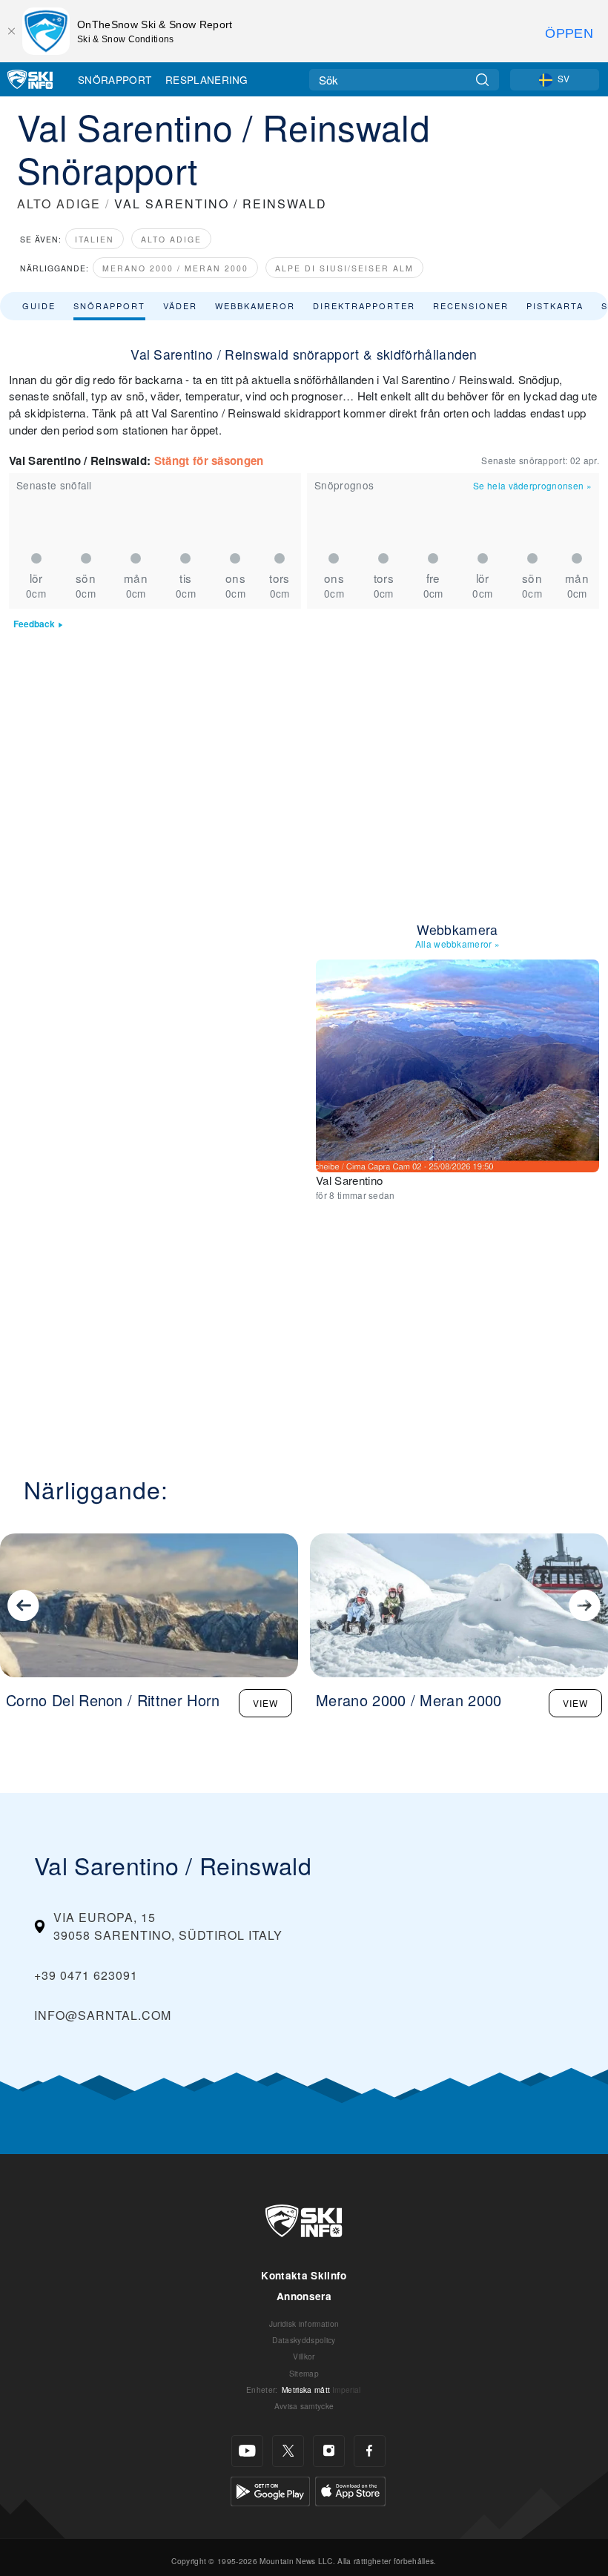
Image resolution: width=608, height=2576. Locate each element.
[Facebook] (370, 2451)
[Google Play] (270, 2490)
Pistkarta (555, 306)
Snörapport (115, 79)
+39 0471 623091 (86, 1975)
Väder (180, 306)
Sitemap (304, 2373)
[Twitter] (288, 2451)
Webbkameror (255, 306)
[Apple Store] (350, 2490)
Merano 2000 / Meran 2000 (175, 268)
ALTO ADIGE (59, 204)
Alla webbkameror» (458, 944)
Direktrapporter (364, 306)
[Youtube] (247, 2451)
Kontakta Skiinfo (304, 2275)
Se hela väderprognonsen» (532, 485)
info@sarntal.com (103, 2015)
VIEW (265, 1703)
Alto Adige (171, 239)
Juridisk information (304, 2324)
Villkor (304, 2356)
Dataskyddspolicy (304, 2340)
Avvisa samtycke (304, 2406)
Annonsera (304, 2296)
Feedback (34, 624)
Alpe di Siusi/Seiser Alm (344, 268)
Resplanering (207, 79)
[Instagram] (329, 2451)
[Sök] (482, 80)
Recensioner (471, 306)
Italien (95, 239)
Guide (39, 306)
